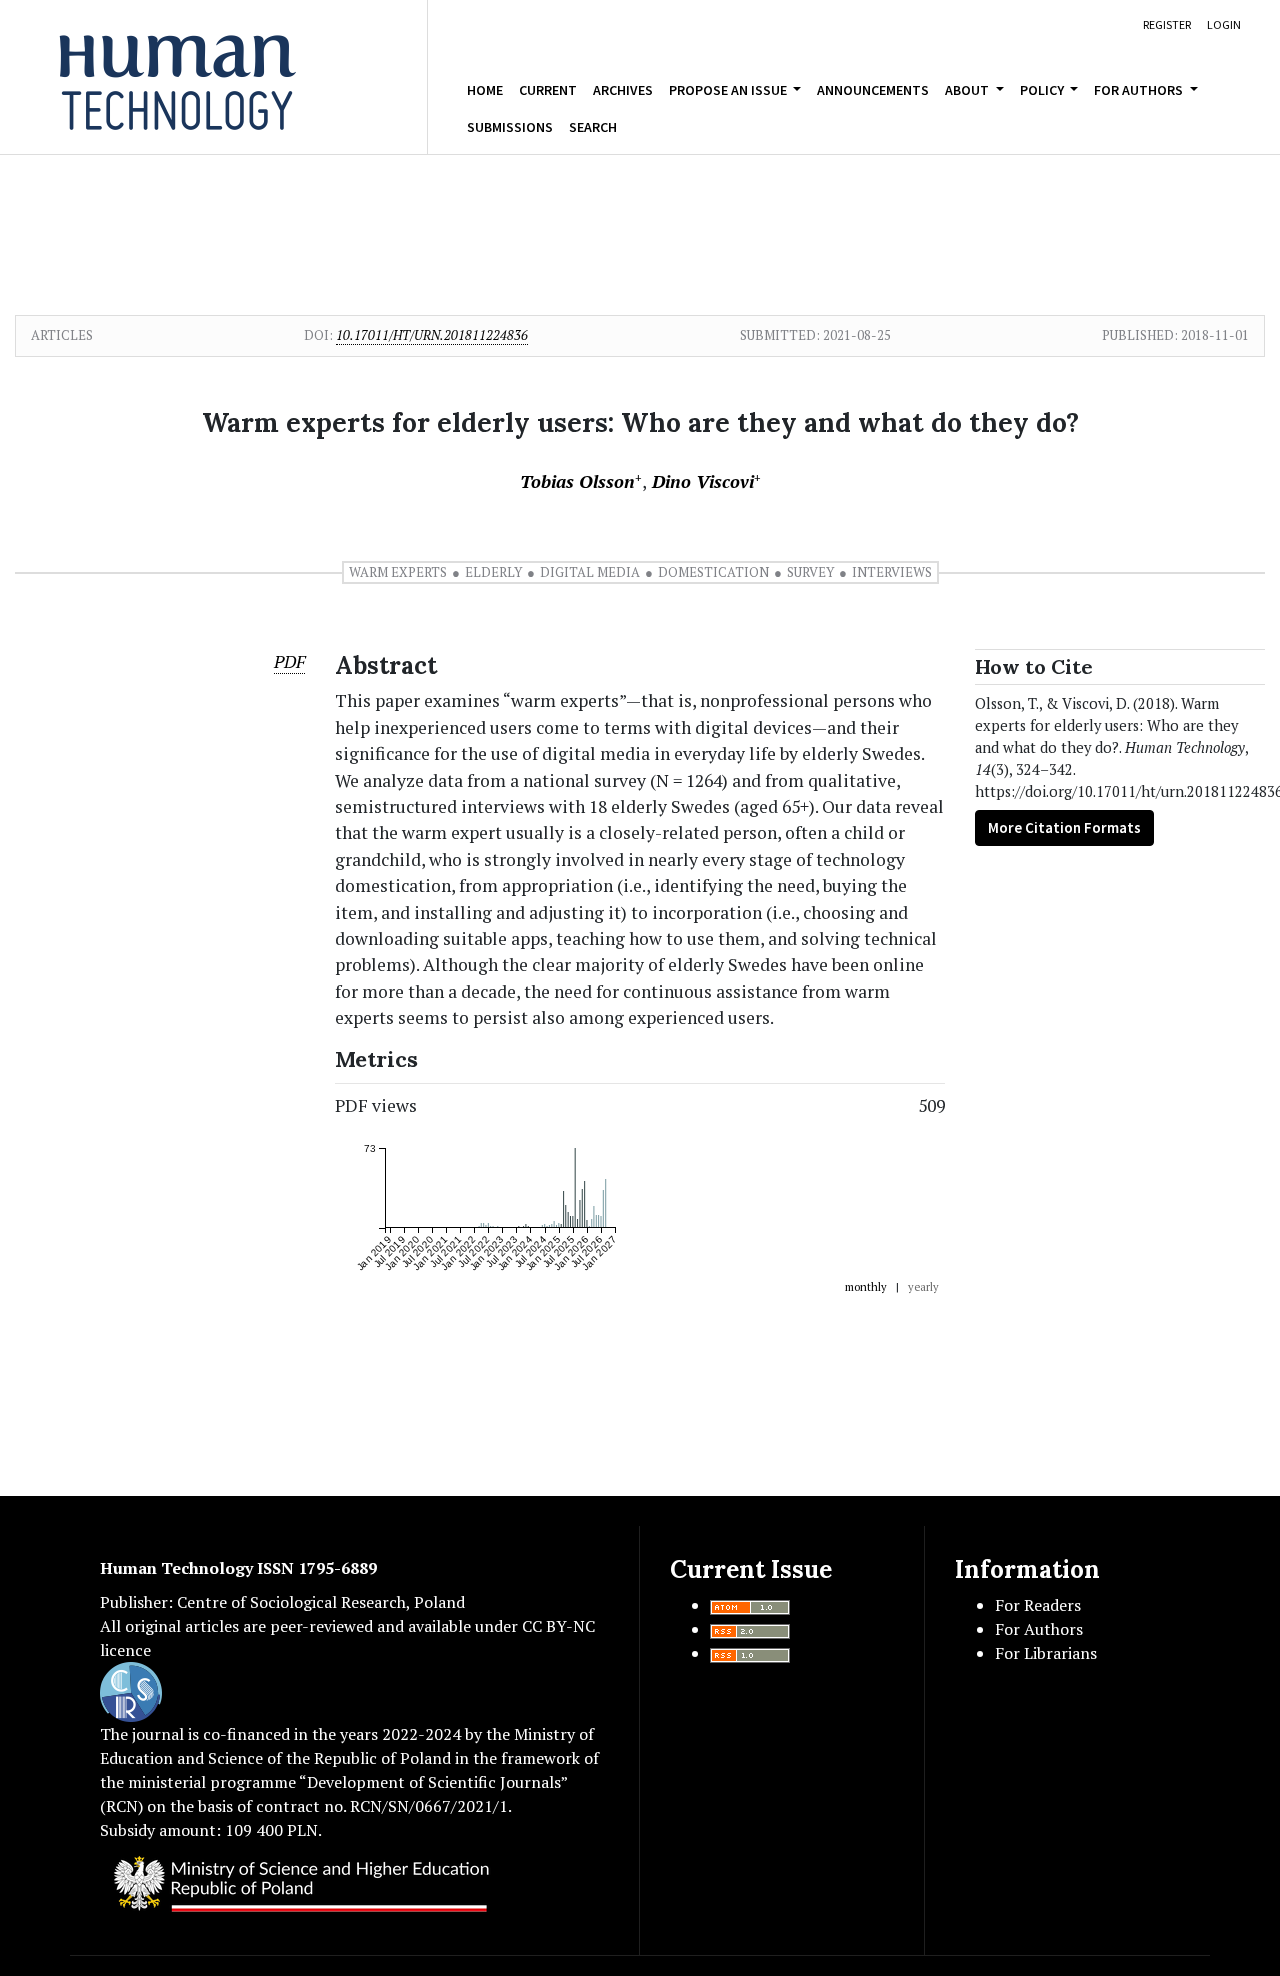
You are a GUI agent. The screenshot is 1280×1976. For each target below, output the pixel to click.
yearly (923, 1287)
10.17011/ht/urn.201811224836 (432, 335)
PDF (289, 661)
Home (485, 90)
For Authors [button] (1140, 90)
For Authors (1039, 1629)
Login (1224, 24)
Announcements (873, 90)
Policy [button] (1043, 90)
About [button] (968, 90)
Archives (623, 90)
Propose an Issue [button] (729, 90)
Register (1167, 24)
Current (548, 90)
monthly (866, 1287)
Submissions (510, 127)
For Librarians (1046, 1653)
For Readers (1038, 1605)
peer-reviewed (321, 1626)
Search (593, 127)
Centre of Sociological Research (291, 1602)
